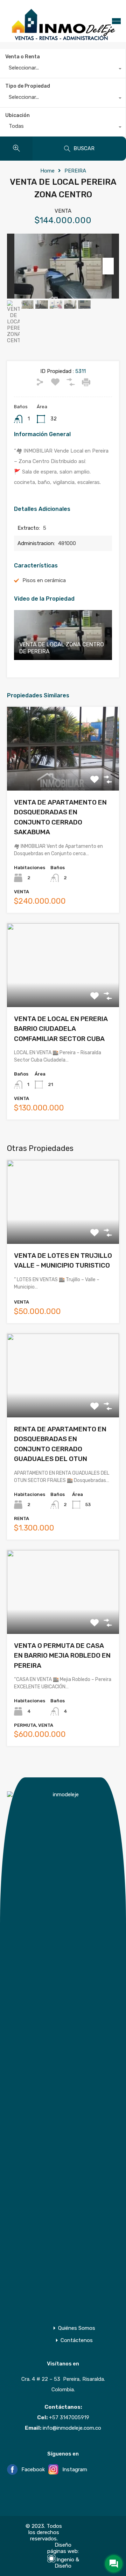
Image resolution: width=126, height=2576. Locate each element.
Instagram (74, 2470)
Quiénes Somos (77, 2328)
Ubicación (17, 115)
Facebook (32, 2470)
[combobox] (63, 69)
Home (47, 171)
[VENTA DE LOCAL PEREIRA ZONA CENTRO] (63, 266)
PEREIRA (75, 171)
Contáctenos (77, 2340)
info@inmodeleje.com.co (72, 2428)
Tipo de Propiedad (28, 86)
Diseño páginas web (62, 2548)
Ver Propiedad (63, 774)
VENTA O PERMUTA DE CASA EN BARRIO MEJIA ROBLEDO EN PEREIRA (62, 1656)
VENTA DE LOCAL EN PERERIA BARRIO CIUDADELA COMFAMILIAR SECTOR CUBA (61, 1029)
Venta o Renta (23, 57)
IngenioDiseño (67, 2563)
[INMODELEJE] (63, 39)
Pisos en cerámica (44, 580)
